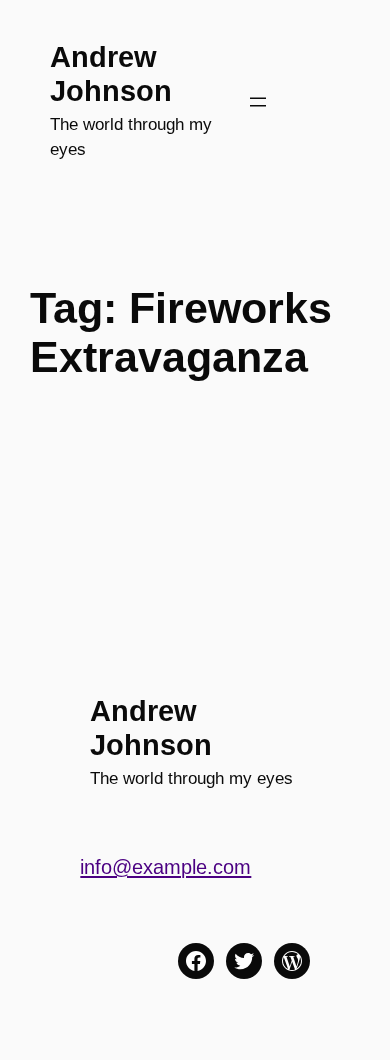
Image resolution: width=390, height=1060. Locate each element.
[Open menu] (258, 102)
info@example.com (165, 867)
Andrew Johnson (111, 73)
